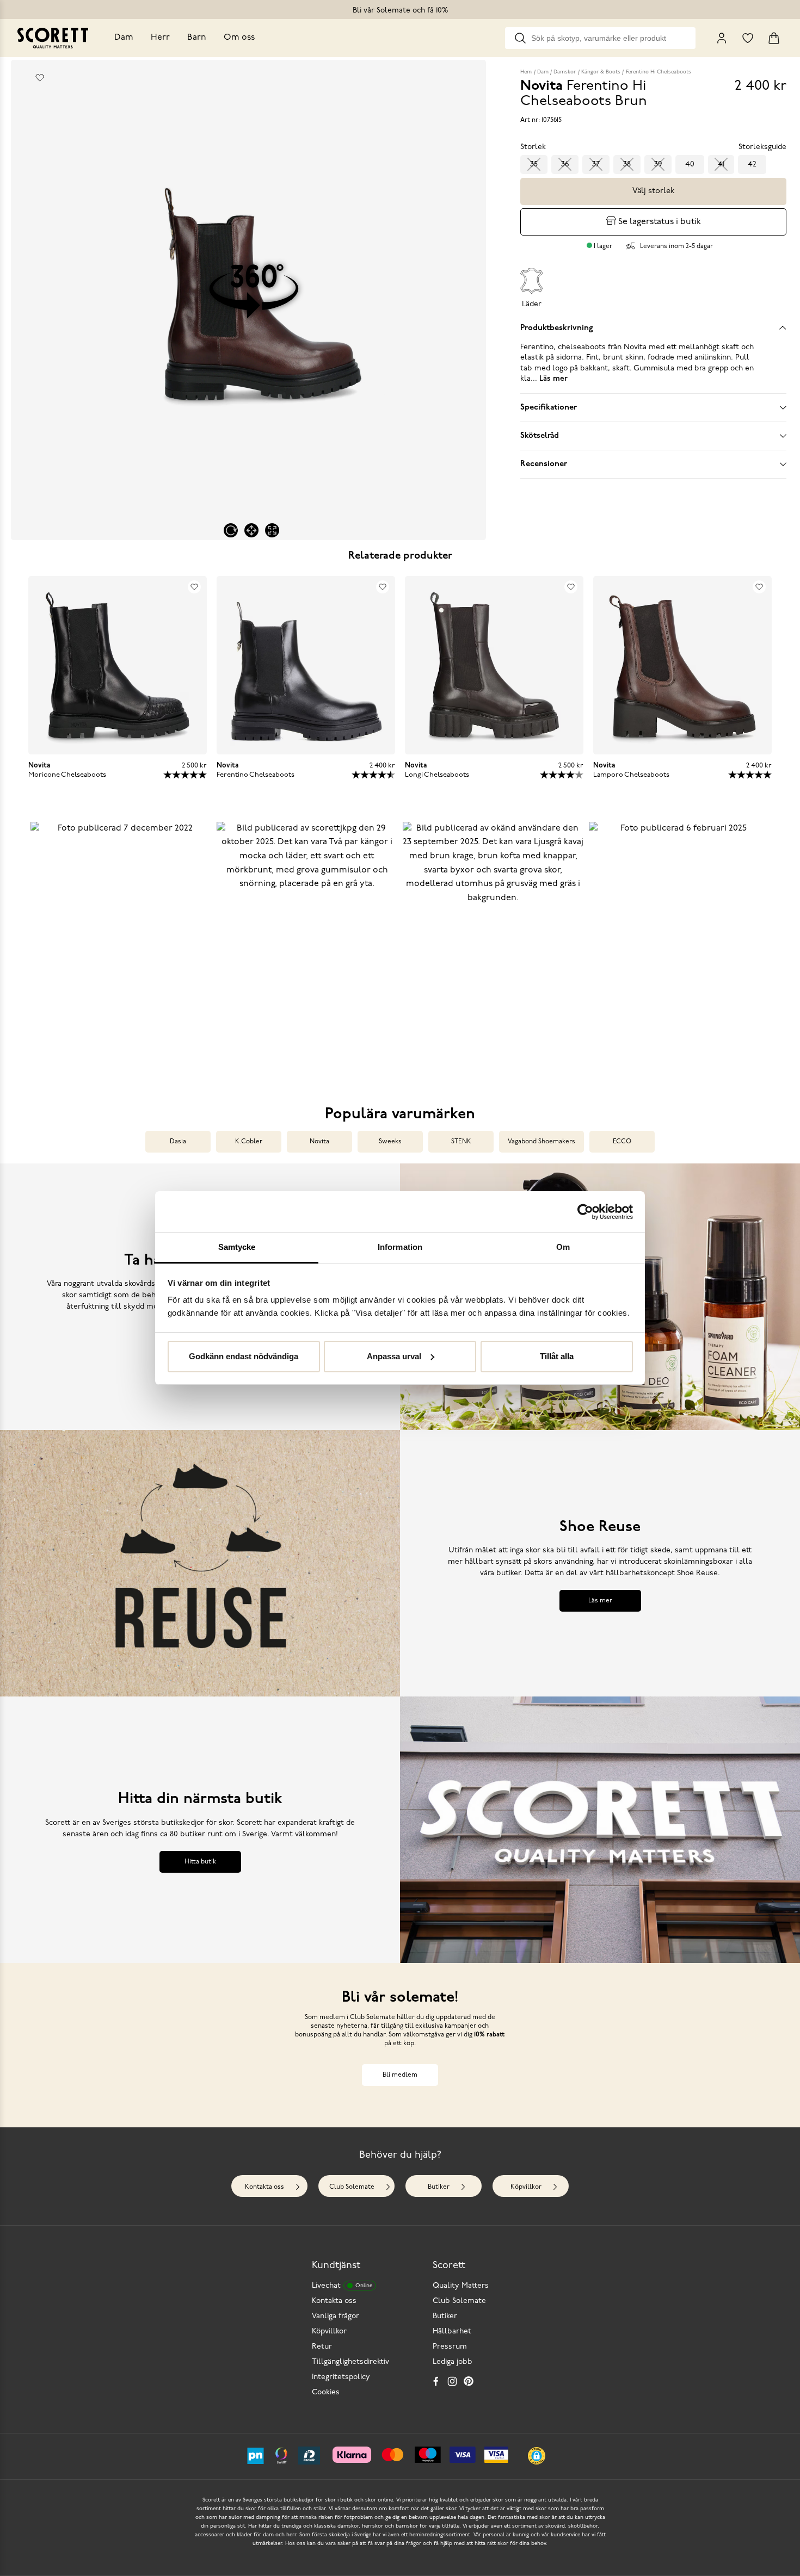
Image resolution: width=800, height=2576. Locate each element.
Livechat (342, 2286)
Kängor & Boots (601, 72)
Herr (160, 38)
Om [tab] (563, 1247)
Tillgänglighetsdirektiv (350, 2362)
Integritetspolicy (341, 2377)
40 (690, 165)
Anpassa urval (394, 1356)
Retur (322, 2347)
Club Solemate (352, 2187)
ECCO (622, 1142)
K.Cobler (249, 1142)
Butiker (439, 2187)
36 (565, 165)
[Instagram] (452, 2381)
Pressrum (450, 2347)
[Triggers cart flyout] (774, 38)
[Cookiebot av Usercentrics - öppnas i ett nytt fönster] (585, 1212)
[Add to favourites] (40, 78)
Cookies (326, 2392)
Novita (319, 1142)
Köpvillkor (526, 2187)
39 (658, 165)
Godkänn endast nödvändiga (244, 1356)
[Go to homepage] (53, 38)
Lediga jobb (453, 2362)
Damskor (565, 72)
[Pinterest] (469, 2381)
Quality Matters (461, 2286)
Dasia (178, 1142)
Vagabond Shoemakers (541, 1142)
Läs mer (600, 1601)
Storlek (533, 147)
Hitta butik (200, 1862)
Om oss (239, 38)
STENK (461, 1142)
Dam (124, 38)
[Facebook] (436, 2381)
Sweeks (390, 1142)
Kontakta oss (264, 2187)
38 (627, 165)
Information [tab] (400, 1247)
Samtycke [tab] (237, 1247)
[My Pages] (722, 38)
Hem (526, 72)
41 (721, 165)
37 (596, 165)
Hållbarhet (452, 2332)
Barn (197, 38)
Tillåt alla (557, 1356)
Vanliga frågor (336, 2316)
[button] (121, 948)
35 (534, 165)
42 (752, 165)
